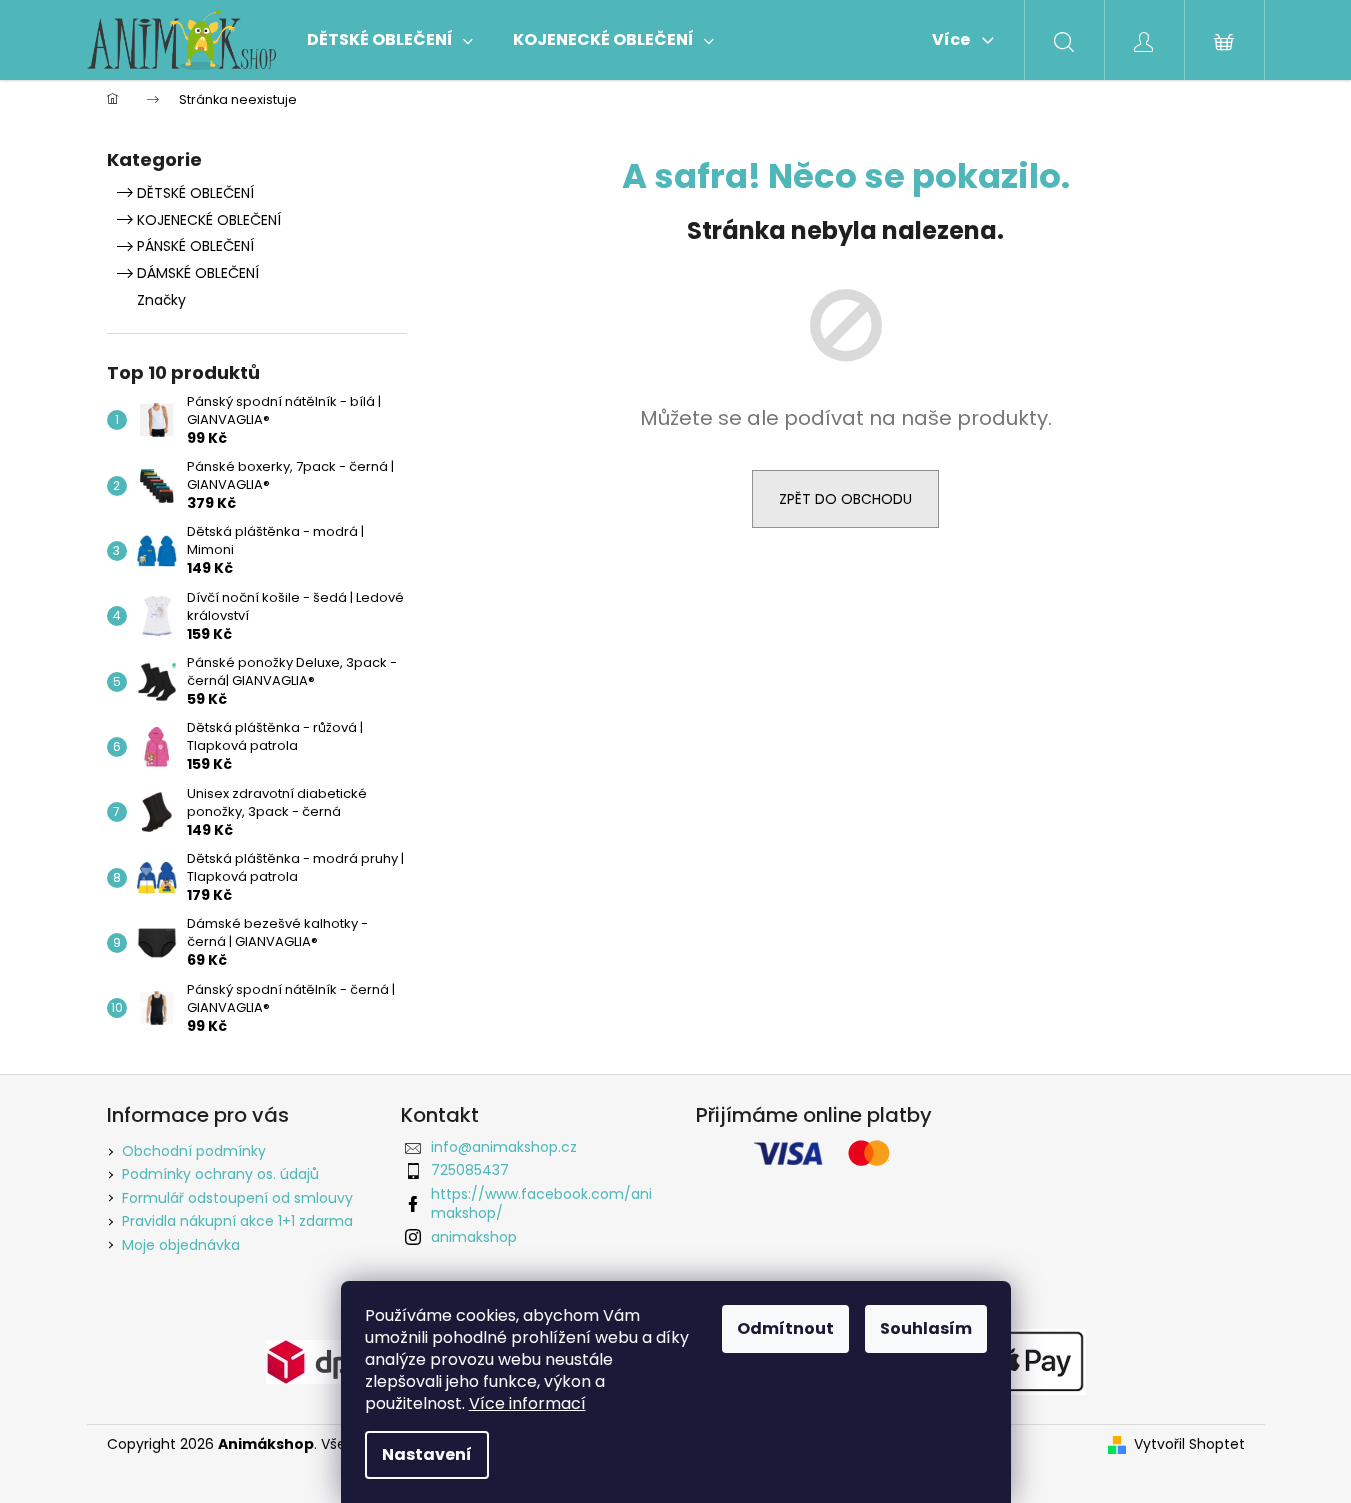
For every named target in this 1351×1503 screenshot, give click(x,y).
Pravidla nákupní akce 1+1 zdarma (237, 1221)
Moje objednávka (181, 1245)
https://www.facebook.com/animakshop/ (541, 1203)
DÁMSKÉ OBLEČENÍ (198, 273)
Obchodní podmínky (194, 1151)
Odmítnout (785, 1328)
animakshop (474, 1237)
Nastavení (427, 1454)
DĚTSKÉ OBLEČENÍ (195, 193)
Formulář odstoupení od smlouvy (237, 1198)
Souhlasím (926, 1328)
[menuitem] (390, 40)
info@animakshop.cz (504, 1147)
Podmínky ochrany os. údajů (220, 1174)
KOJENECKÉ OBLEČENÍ (209, 220)
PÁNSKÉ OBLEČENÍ (195, 246)
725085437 (470, 1170)
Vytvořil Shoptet (1189, 1444)
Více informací (527, 1403)
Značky (161, 300)
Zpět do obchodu (845, 499)
